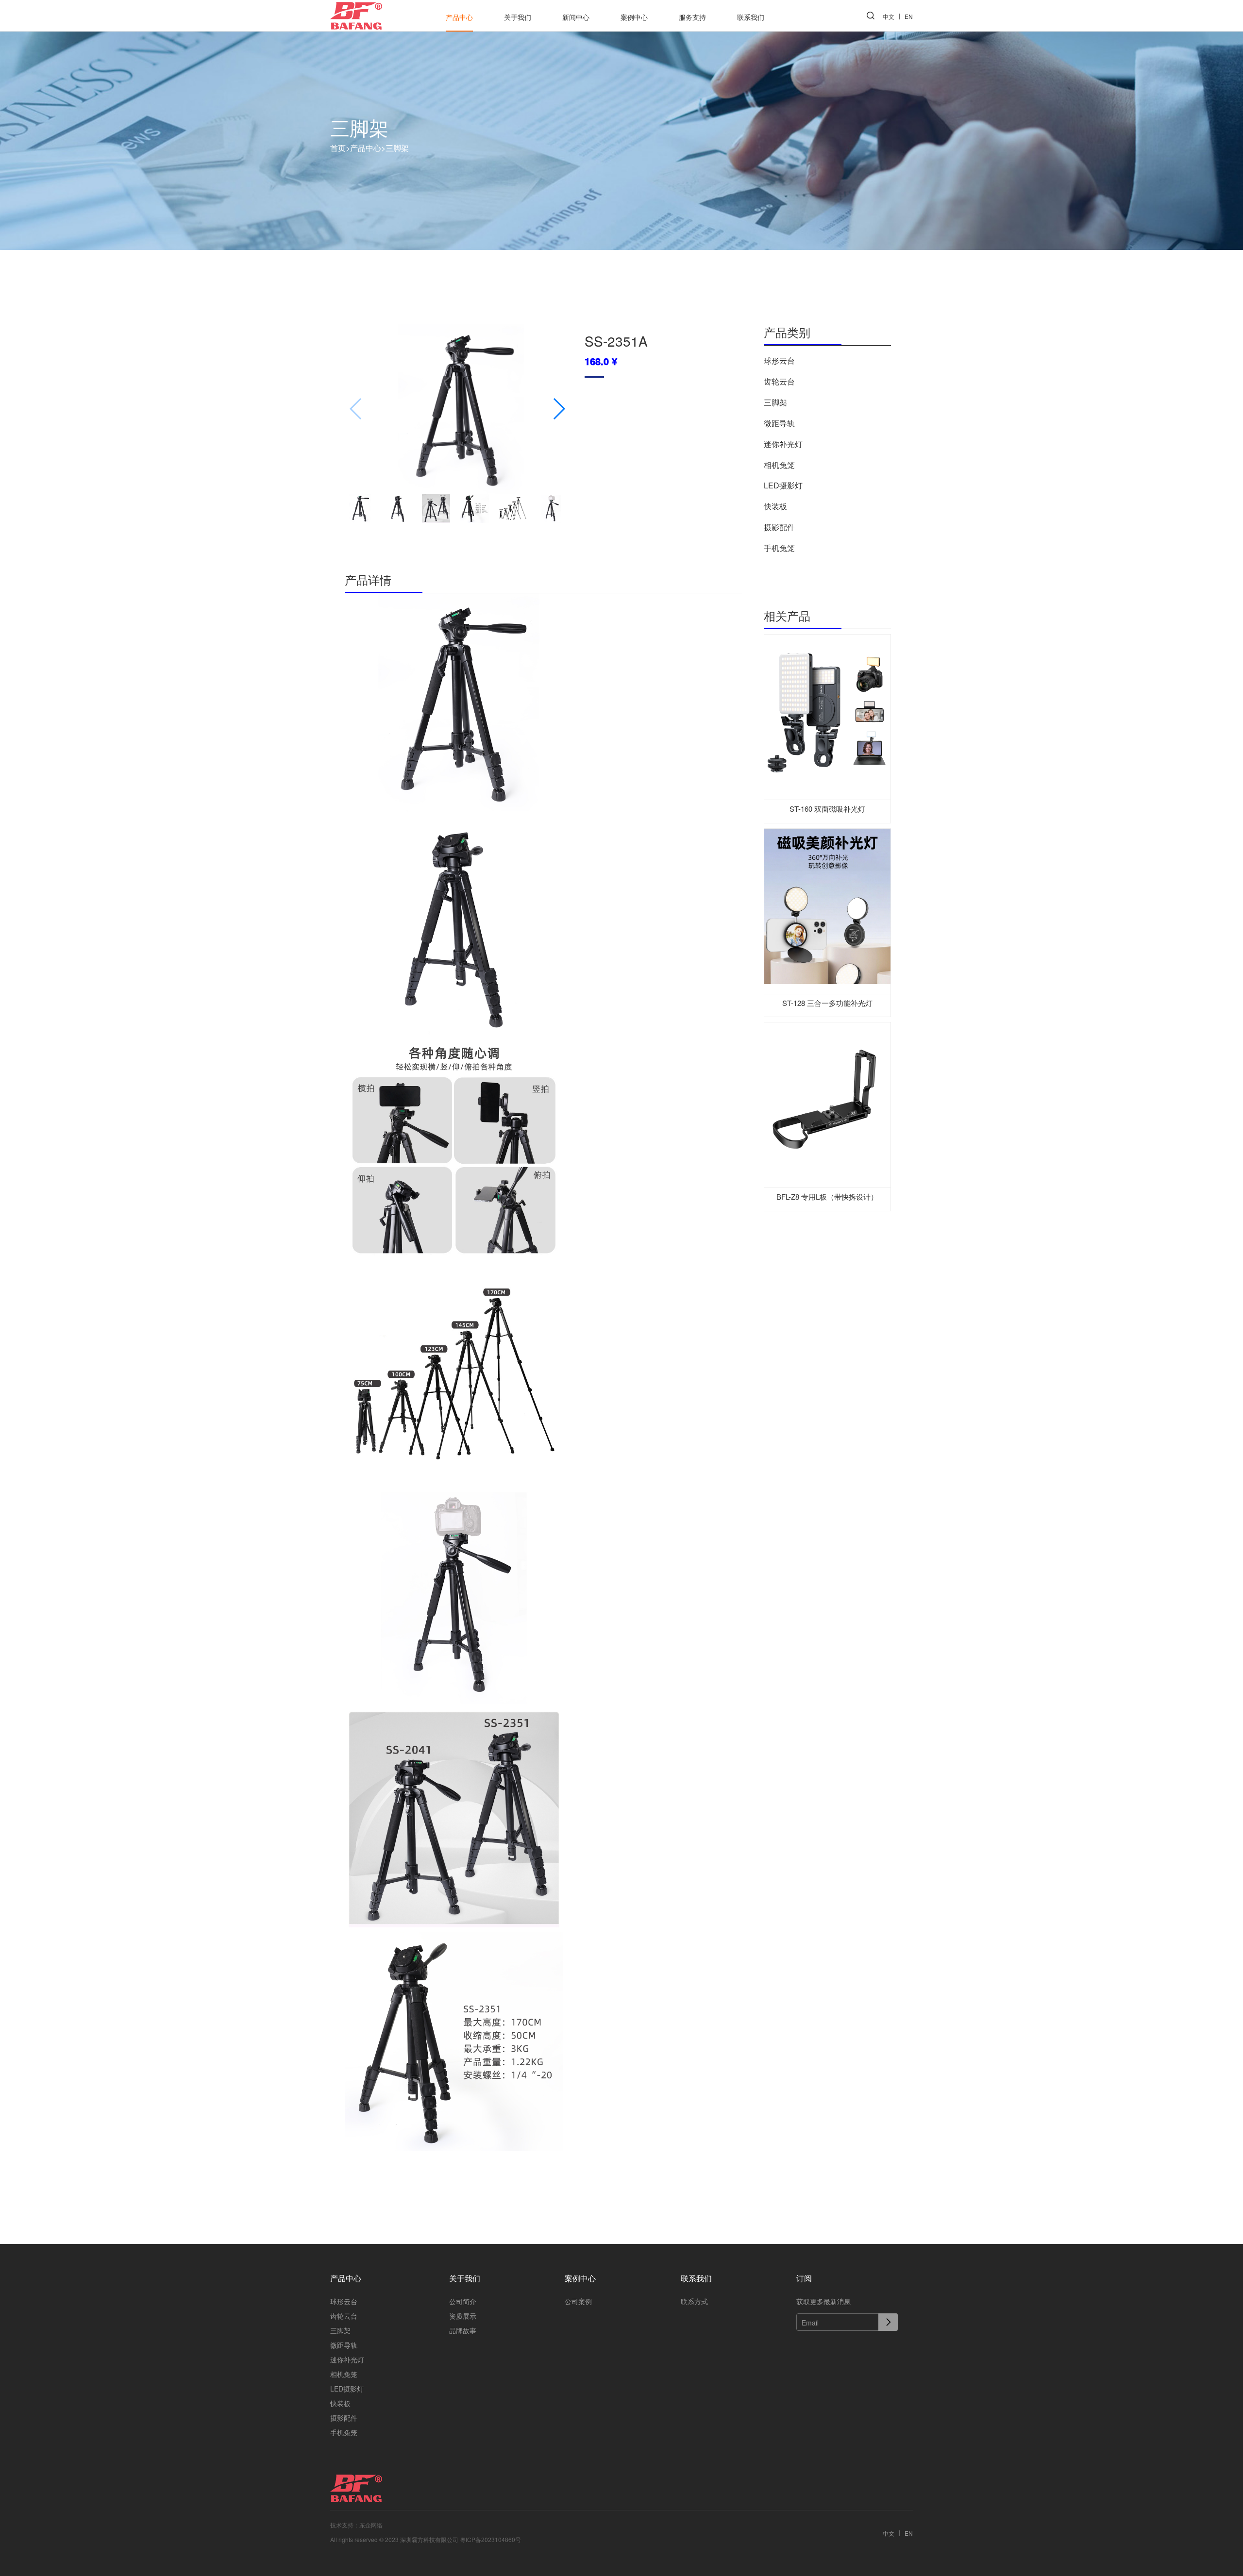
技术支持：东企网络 (356, 2525)
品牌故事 (463, 2330)
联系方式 (694, 2301)
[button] (559, 409)
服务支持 (692, 17)
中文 (889, 17)
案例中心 (634, 17)
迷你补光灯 (783, 444)
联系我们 (751, 17)
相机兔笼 (779, 465)
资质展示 (463, 2316)
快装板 (775, 506)
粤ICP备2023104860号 (490, 2539)
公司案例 (578, 2301)
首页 (340, 147)
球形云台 (779, 360)
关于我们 (518, 17)
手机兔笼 (779, 548)
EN (909, 17)
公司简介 (463, 2301)
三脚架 (397, 147)
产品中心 (459, 17)
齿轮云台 (779, 381)
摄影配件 (779, 527)
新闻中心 (576, 17)
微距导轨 (779, 423)
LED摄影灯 (783, 485)
